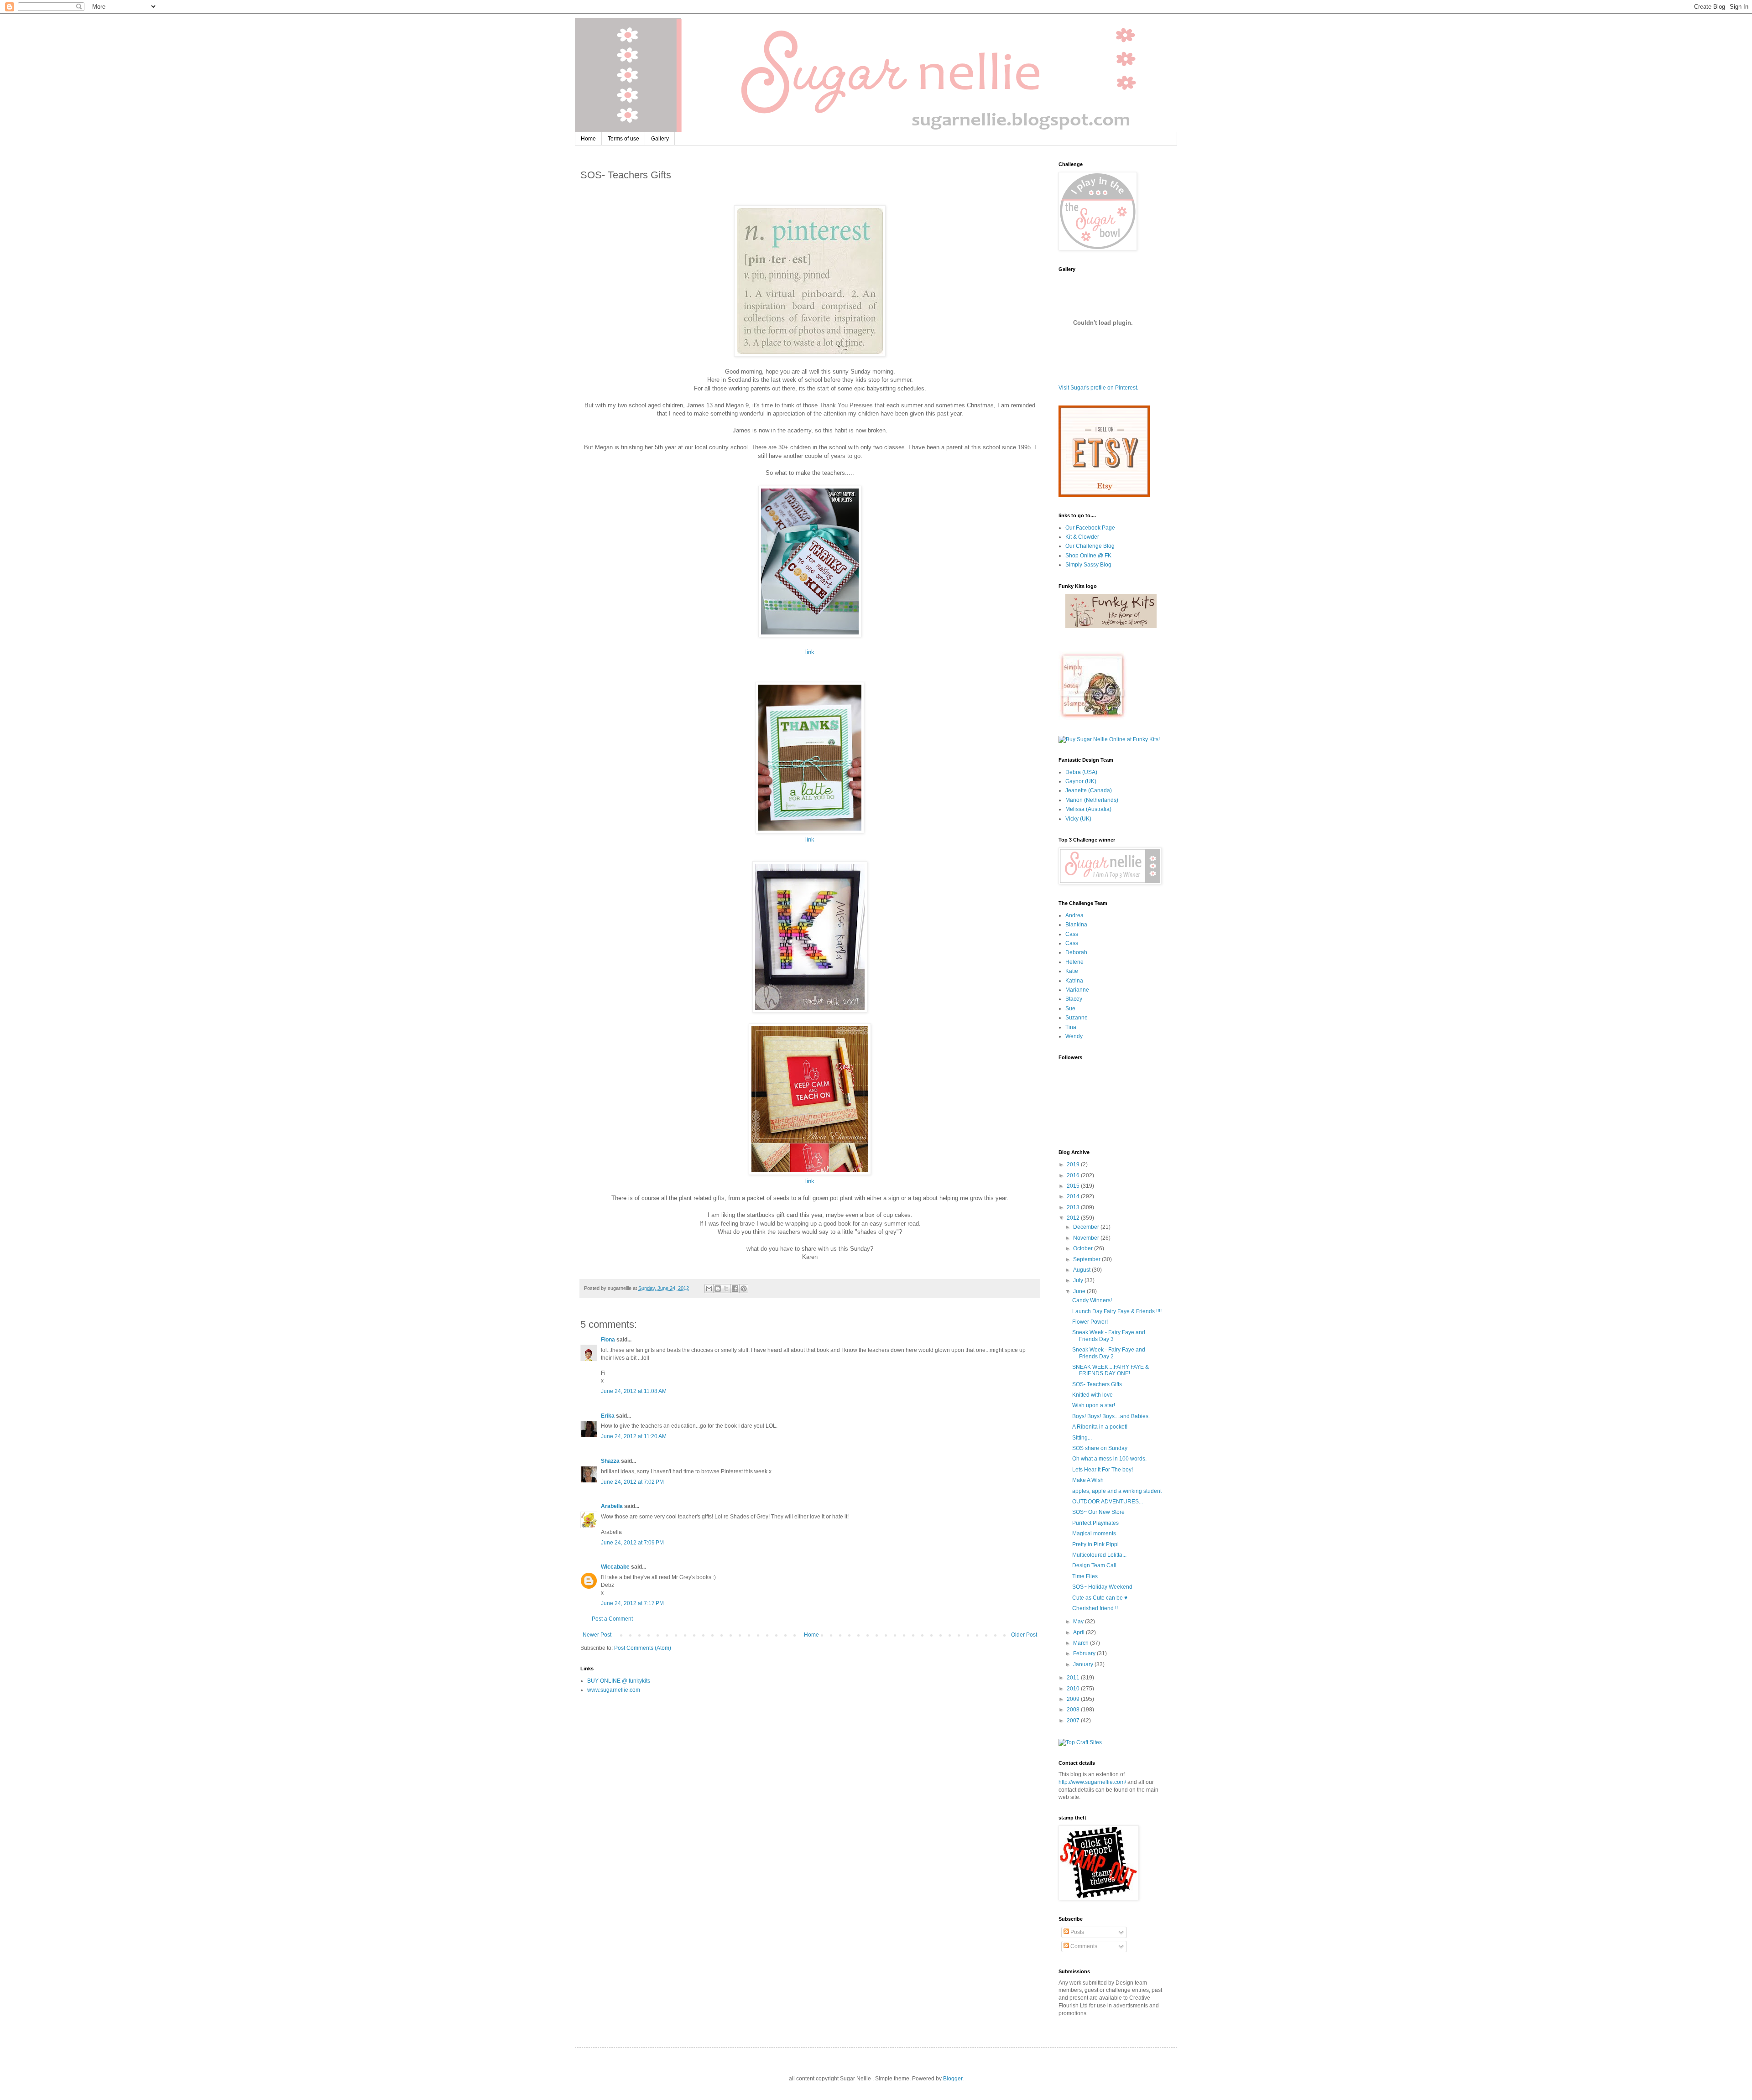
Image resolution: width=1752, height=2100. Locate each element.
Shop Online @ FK (1088, 556)
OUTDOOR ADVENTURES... (1108, 1502)
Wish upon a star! (1094, 1405)
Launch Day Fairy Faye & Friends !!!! (1117, 1311)
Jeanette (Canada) (1089, 790)
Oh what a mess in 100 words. (1109, 1459)
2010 (1074, 1689)
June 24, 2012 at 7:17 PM (632, 1603)
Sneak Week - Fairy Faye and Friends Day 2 (1109, 1353)
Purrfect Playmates (1095, 1523)
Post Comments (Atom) (643, 1648)
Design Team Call (1094, 1565)
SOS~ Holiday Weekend (1102, 1587)
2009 (1074, 1699)
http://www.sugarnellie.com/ (1092, 1782)
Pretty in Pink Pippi (1095, 1544)
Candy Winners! (1092, 1300)
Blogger (953, 2079)
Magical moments (1094, 1533)
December (1087, 1227)
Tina (1071, 1027)
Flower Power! (1090, 1322)
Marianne (1077, 990)
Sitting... (1082, 1438)
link (810, 652)
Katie (1072, 971)
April (1079, 1632)
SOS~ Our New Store (1098, 1512)
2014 (1074, 1196)
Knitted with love (1092, 1395)
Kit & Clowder (1082, 537)
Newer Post (597, 1635)
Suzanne (1077, 1018)
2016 (1074, 1175)
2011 (1074, 1678)
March (1082, 1643)
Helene (1074, 962)
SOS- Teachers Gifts (1097, 1384)
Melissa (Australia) (1088, 809)
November (1087, 1238)
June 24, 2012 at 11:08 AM (634, 1391)
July (1079, 1280)
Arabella (612, 1506)
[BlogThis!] (718, 1289)
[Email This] (709, 1289)
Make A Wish (1088, 1480)
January (1084, 1664)
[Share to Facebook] (735, 1289)
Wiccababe (615, 1567)
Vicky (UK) (1078, 819)
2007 (1074, 1721)
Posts (1077, 1932)
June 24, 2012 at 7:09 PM (632, 1543)
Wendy (1074, 1036)
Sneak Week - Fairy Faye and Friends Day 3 (1109, 1336)
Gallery (660, 139)
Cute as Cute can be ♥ (1100, 1598)
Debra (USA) (1081, 772)
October (1084, 1248)
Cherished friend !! (1095, 1608)
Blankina (1076, 925)
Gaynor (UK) (1081, 781)
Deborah (1076, 952)
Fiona (608, 1340)
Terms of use (623, 139)
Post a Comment (612, 1619)
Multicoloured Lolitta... (1099, 1555)
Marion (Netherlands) (1092, 800)
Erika (608, 1416)
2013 (1074, 1207)
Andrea (1074, 915)
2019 (1074, 1164)
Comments (1083, 1946)
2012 (1074, 1218)
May (1079, 1622)
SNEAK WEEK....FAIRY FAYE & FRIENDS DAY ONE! (1111, 1370)
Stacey (1074, 999)
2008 (1074, 1710)
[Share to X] (726, 1289)
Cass (1072, 934)
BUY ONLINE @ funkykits (619, 1681)
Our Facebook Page (1090, 528)
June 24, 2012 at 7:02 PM (632, 1482)
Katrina (1074, 981)
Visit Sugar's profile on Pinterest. (1098, 388)
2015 (1074, 1186)
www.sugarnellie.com (614, 1690)
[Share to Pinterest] (744, 1289)
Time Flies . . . (1089, 1576)
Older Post (1024, 1635)
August (1082, 1270)
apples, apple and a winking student (1117, 1491)
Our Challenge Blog (1090, 546)
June (1080, 1291)
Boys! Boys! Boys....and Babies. (1111, 1416)
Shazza (610, 1461)
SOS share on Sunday (1100, 1448)
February (1085, 1653)
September (1087, 1259)
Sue (1070, 1008)
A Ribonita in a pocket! (1100, 1427)
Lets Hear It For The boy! (1103, 1470)
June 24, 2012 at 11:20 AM (634, 1436)
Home (588, 139)
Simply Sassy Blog (1088, 565)
